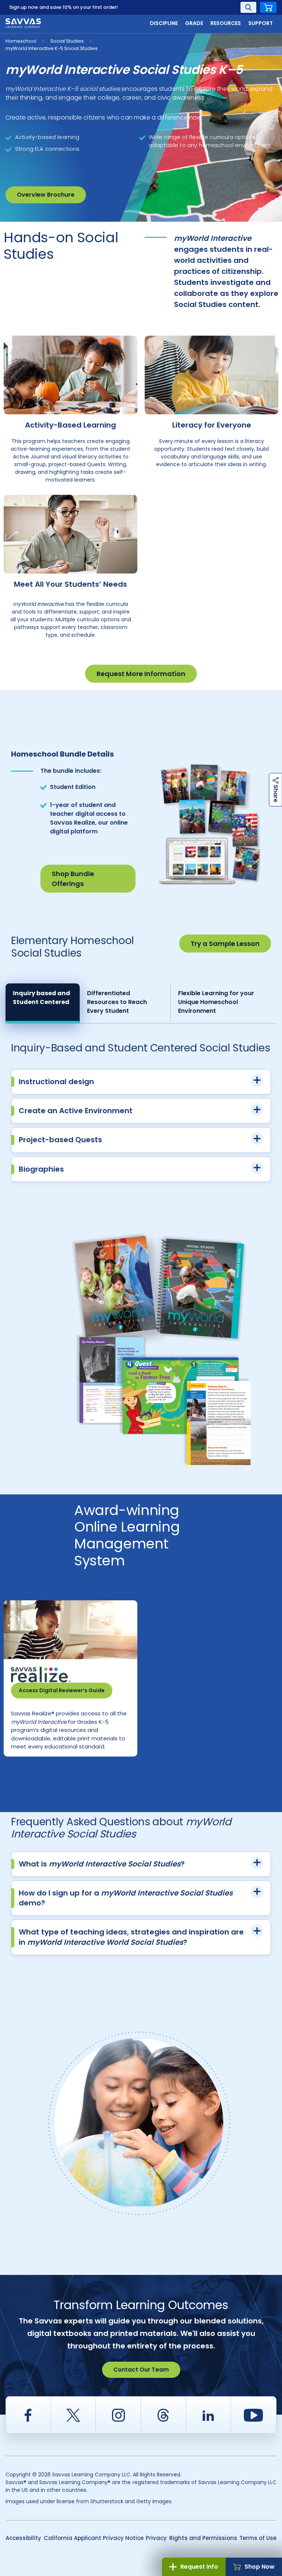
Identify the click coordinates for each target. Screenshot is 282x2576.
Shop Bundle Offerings (73, 879)
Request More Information (141, 674)
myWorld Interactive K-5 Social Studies (52, 48)
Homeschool (21, 41)
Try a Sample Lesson (225, 944)
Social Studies (67, 41)
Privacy (156, 2538)
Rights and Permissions (203, 2538)
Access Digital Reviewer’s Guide (62, 1690)
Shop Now (260, 2567)
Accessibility (23, 2538)
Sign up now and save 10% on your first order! (64, 7)
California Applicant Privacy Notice (94, 2538)
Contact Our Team (141, 2370)
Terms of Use (258, 2538)
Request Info (199, 2567)
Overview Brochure (46, 195)
